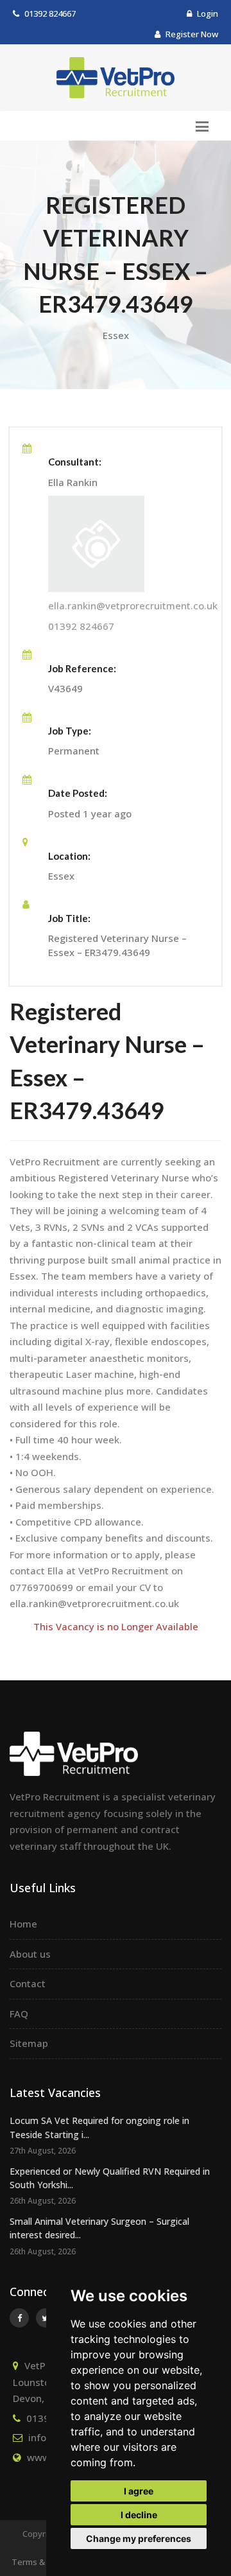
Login (207, 13)
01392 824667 (50, 13)
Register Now (191, 34)
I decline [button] (139, 2515)
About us (30, 1954)
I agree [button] (139, 2491)
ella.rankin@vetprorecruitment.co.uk (133, 605)
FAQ (19, 2014)
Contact (28, 1983)
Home (23, 1924)
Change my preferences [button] (139, 2538)
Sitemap (29, 2043)
